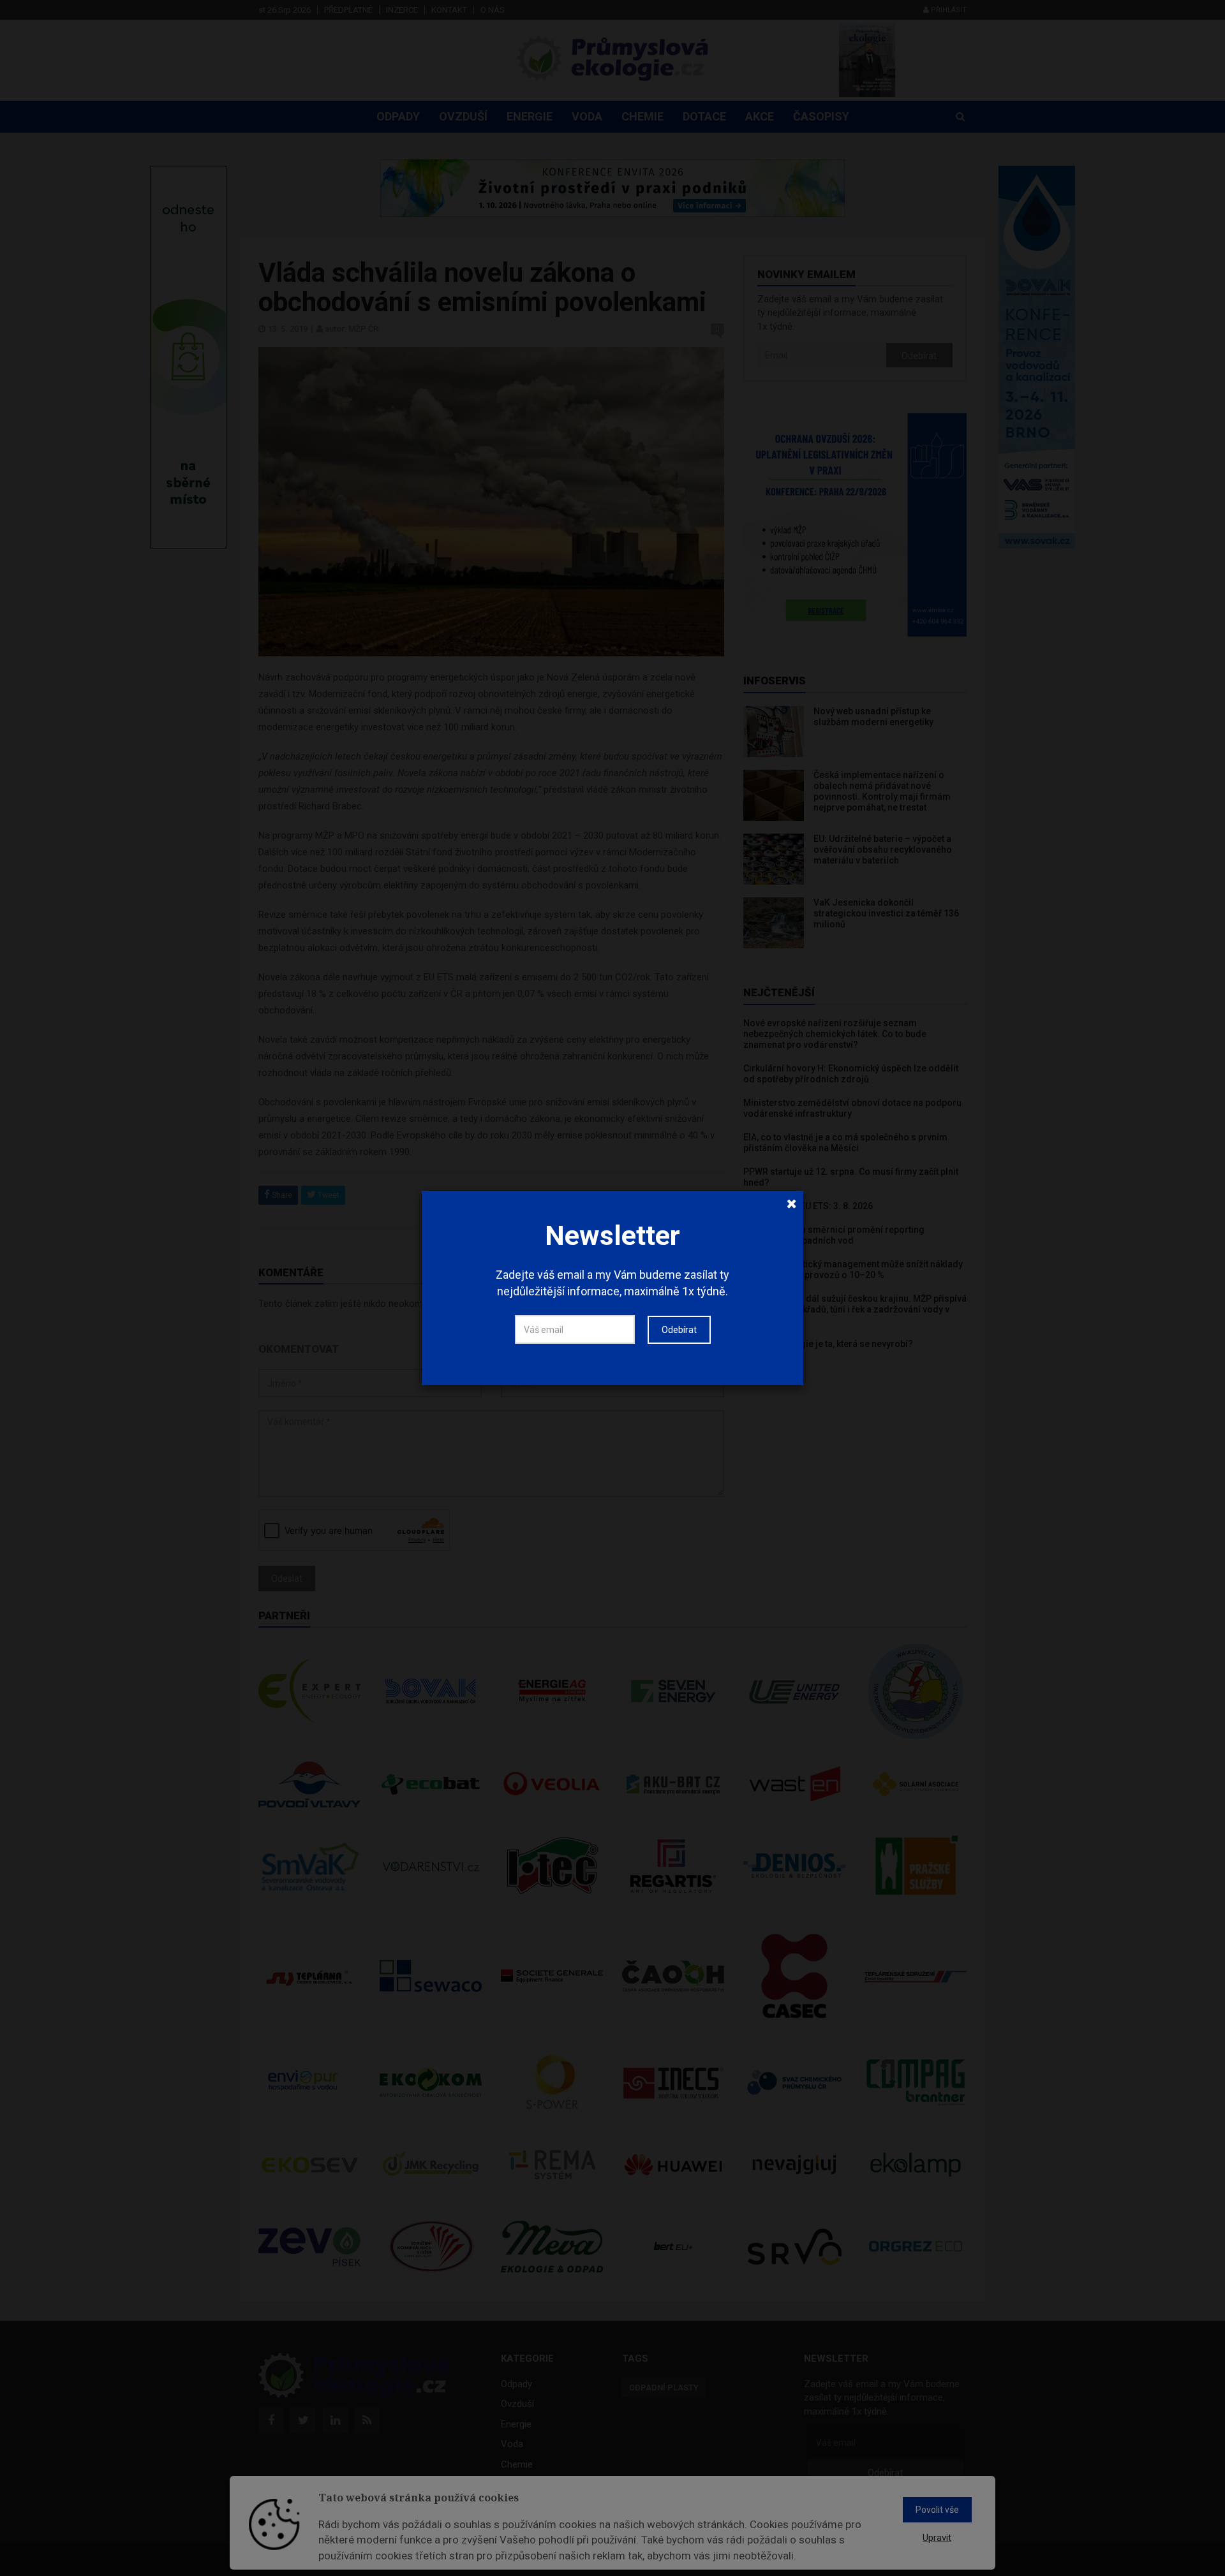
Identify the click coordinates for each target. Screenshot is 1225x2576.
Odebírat (679, 1330)
